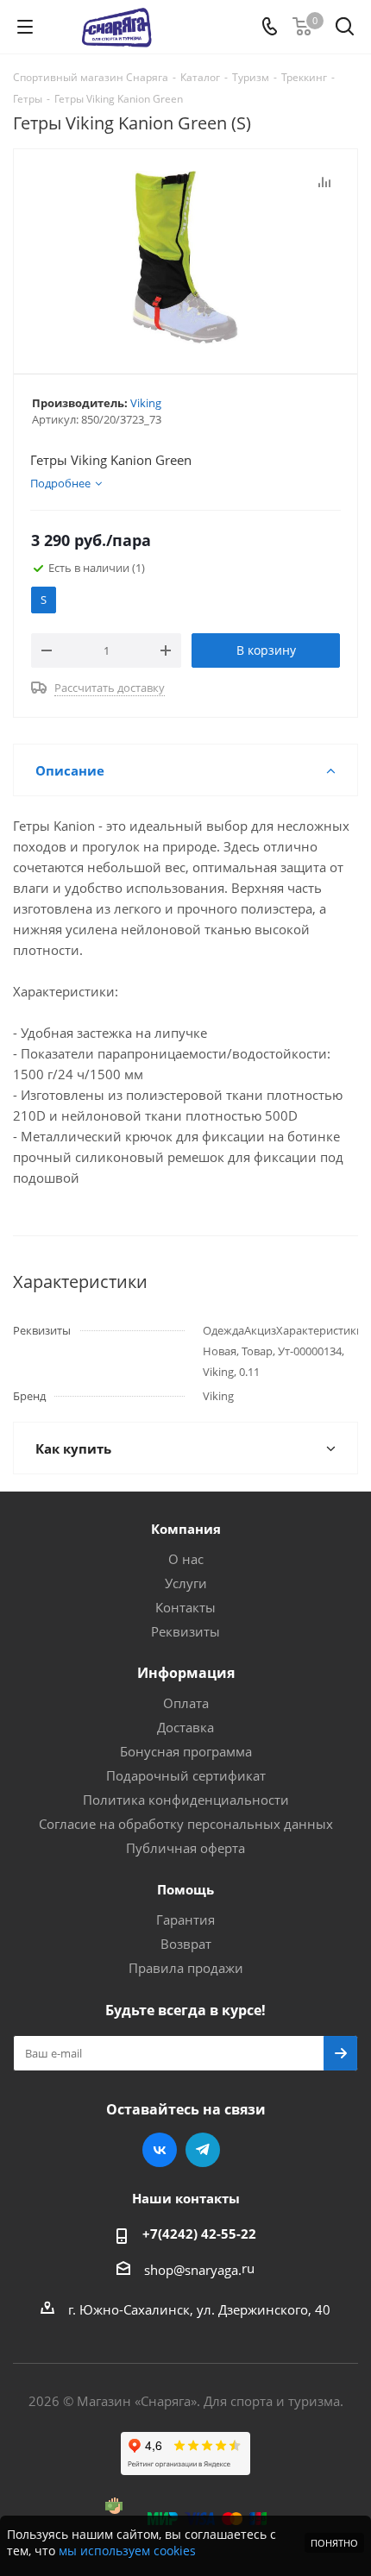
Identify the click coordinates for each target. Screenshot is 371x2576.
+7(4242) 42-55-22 (199, 2234)
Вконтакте (160, 2150)
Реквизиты (185, 1631)
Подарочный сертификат (186, 1775)
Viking (146, 403)
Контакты (185, 1607)
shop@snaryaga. (193, 2270)
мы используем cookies (127, 2551)
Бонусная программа (186, 1751)
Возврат (186, 1944)
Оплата (186, 1703)
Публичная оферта (185, 1848)
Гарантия (185, 1919)
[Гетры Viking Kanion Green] (185, 258)
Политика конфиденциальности (186, 1800)
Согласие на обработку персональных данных (186, 1824)
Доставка (185, 1727)
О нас (186, 1559)
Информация (186, 1673)
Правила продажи (186, 1968)
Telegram (203, 2150)
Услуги (186, 1583)
